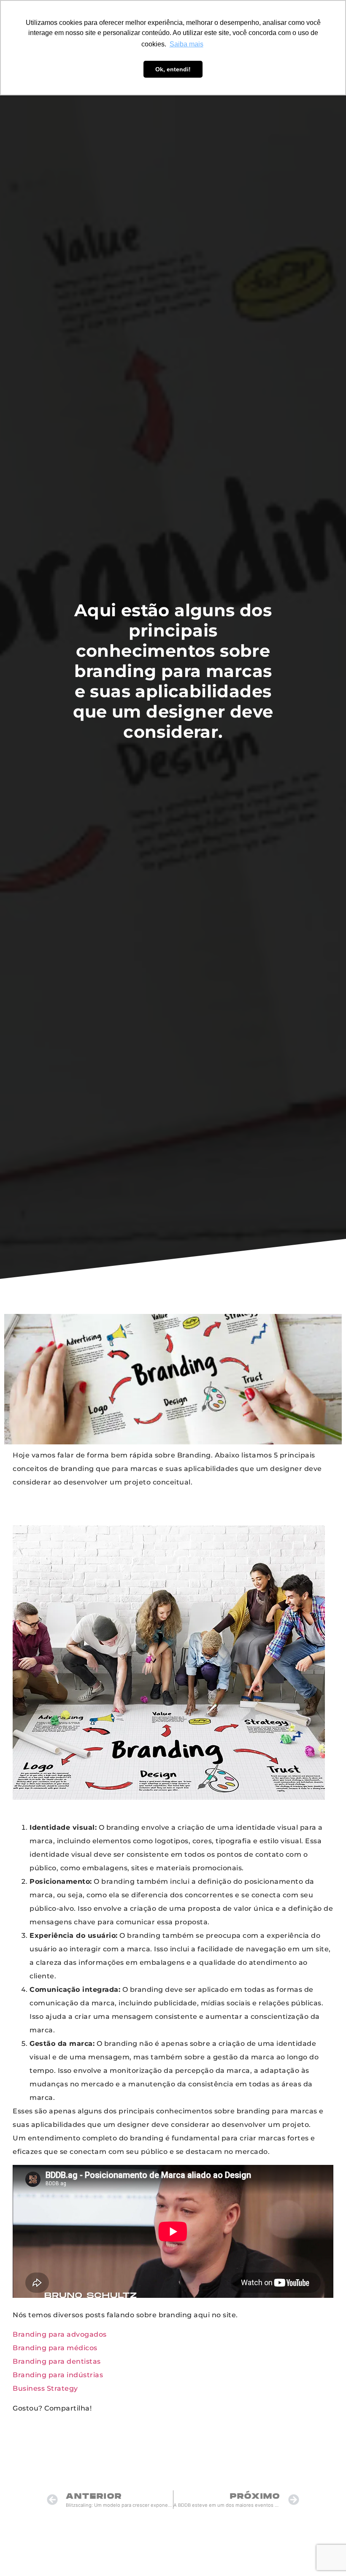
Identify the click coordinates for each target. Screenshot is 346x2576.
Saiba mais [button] (187, 44)
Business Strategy (45, 2388)
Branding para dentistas (57, 2361)
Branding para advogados (60, 2334)
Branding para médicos (55, 2348)
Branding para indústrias (58, 2375)
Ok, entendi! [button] (173, 69)
